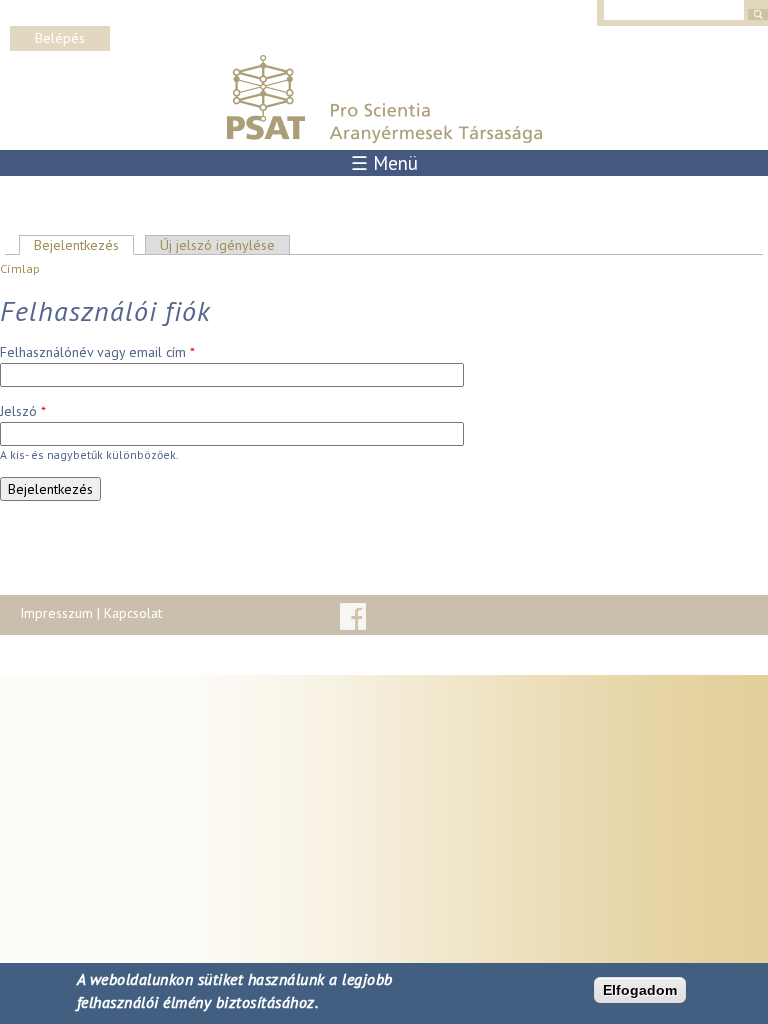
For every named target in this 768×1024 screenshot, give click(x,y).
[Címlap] (384, 139)
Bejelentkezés (84, 245)
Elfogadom (640, 990)
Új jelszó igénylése (217, 245)
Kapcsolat (133, 613)
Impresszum (56, 613)
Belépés (60, 38)
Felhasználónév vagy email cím (97, 352)
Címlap (20, 268)
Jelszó (23, 411)
